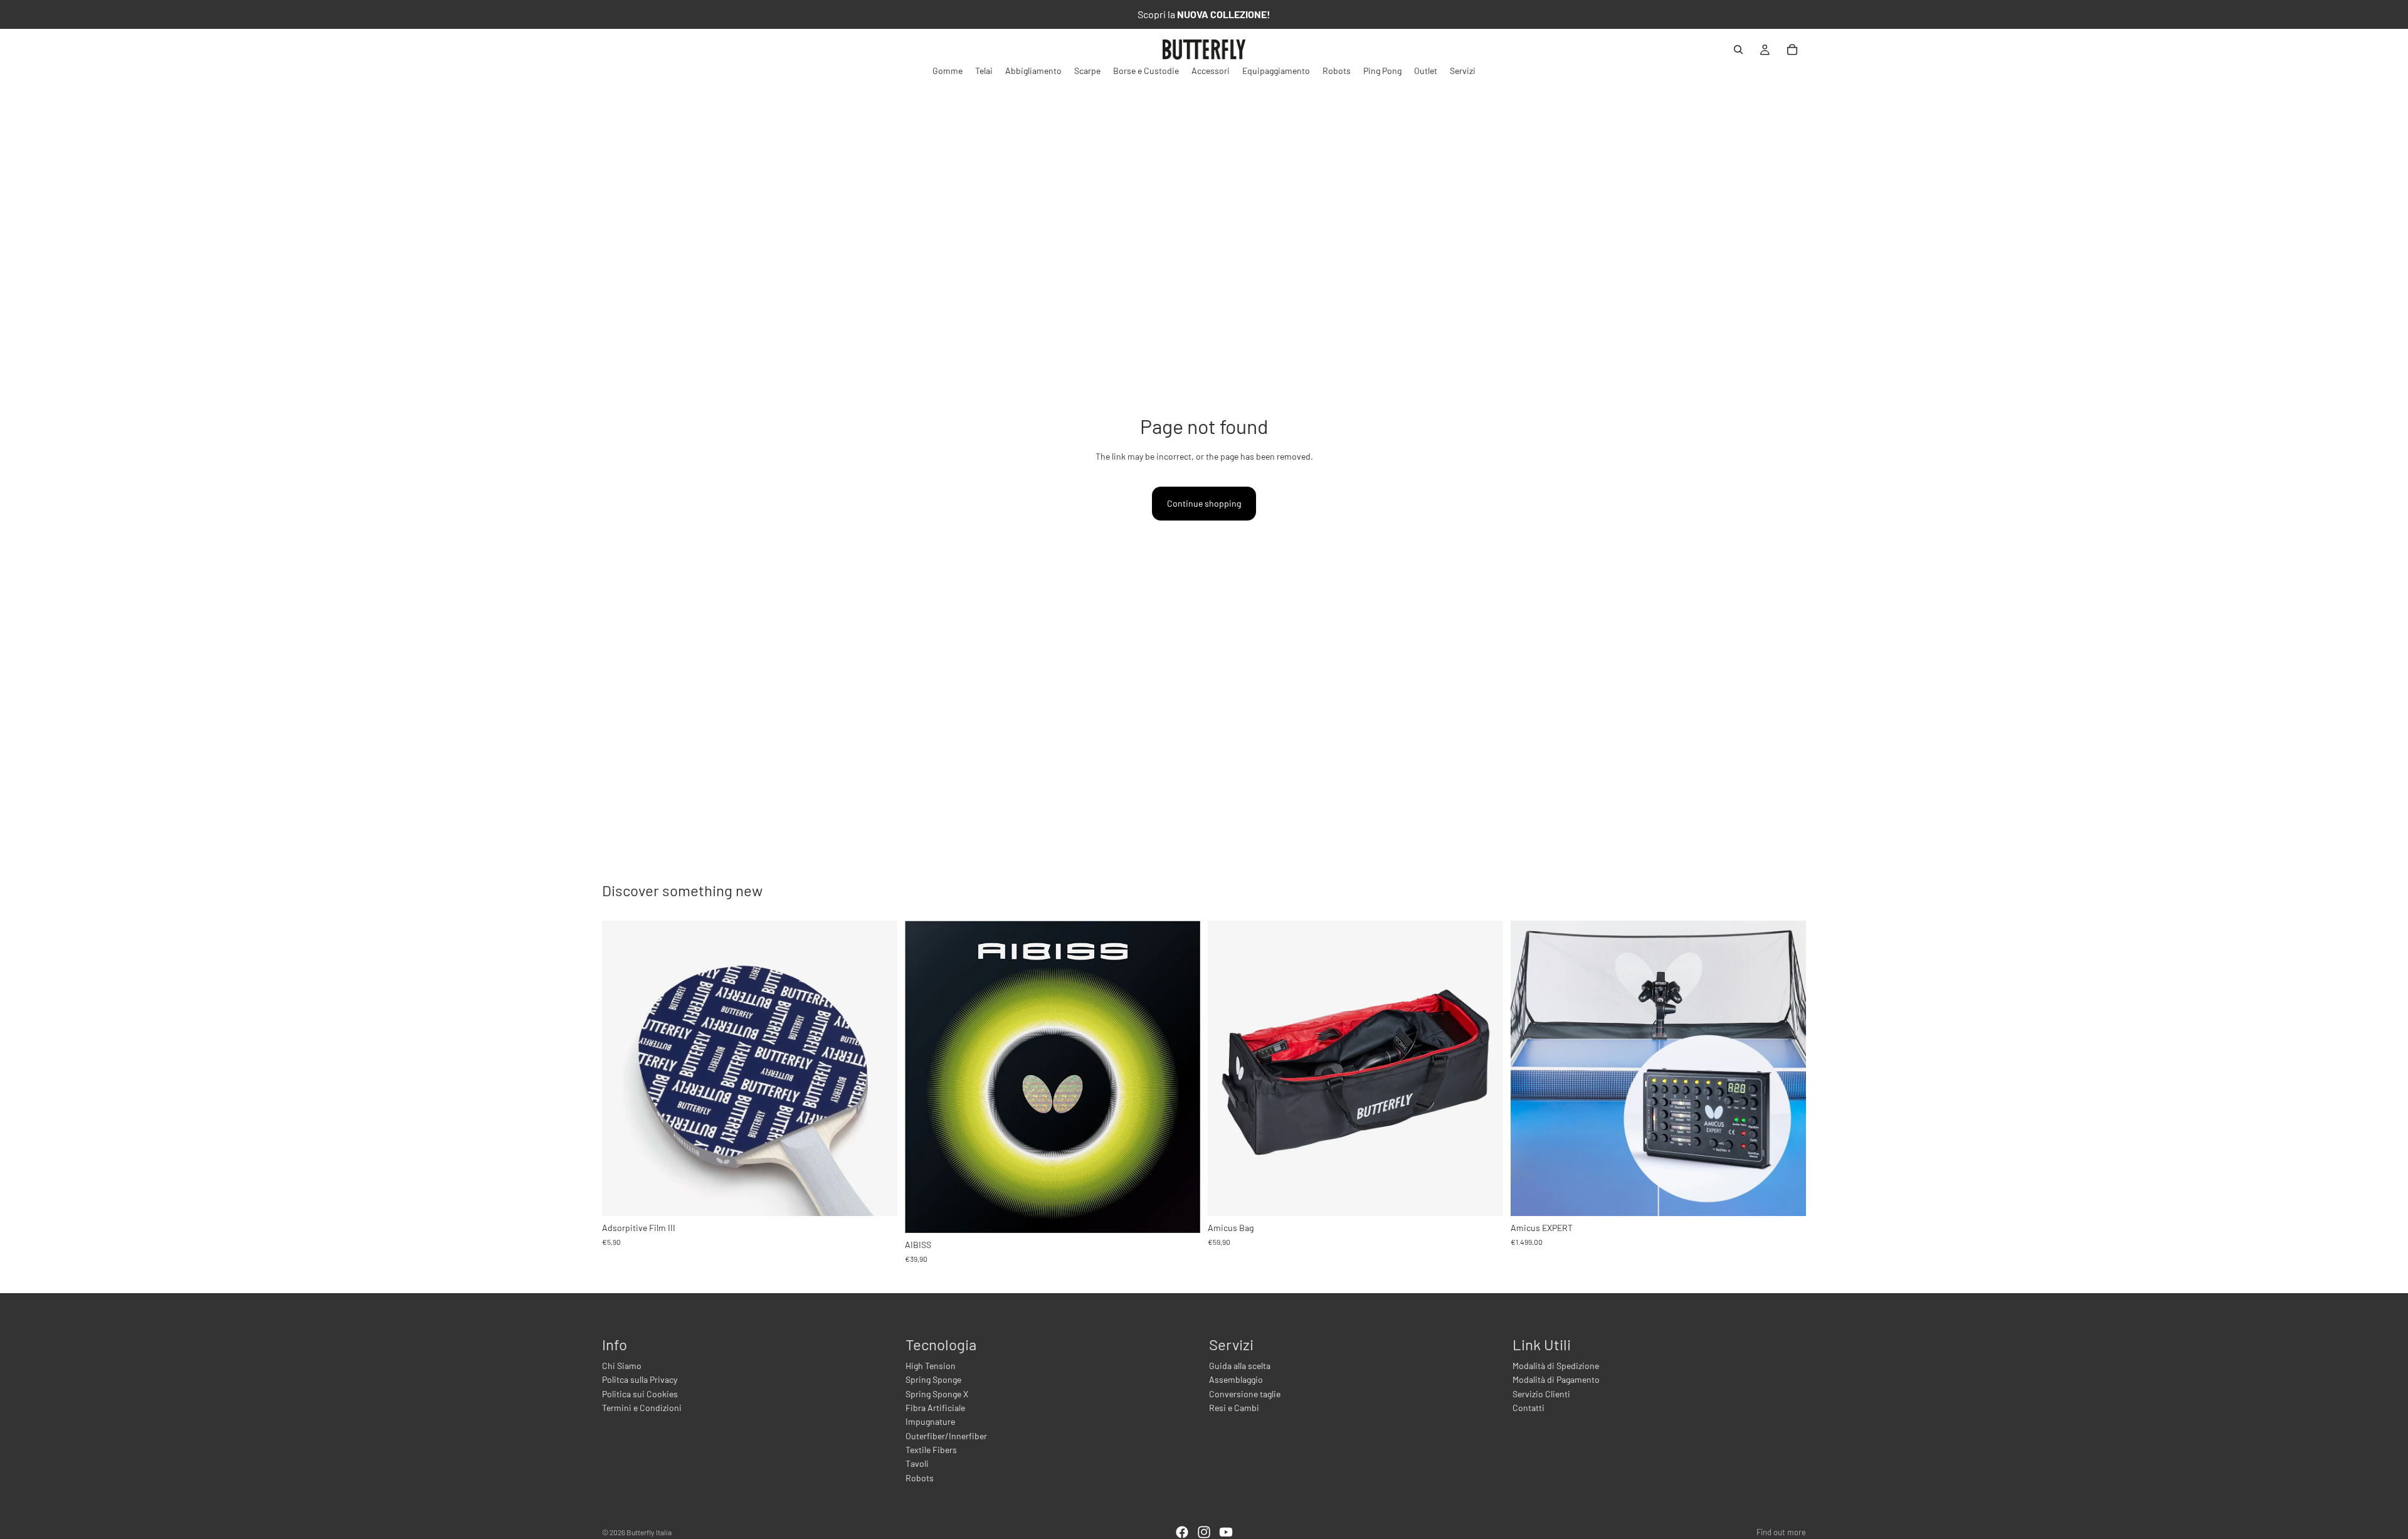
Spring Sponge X (937, 1394)
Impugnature (930, 1421)
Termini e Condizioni (642, 1408)
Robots (920, 1478)
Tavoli (917, 1463)
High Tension (931, 1366)
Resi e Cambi (1234, 1408)
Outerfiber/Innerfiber (946, 1436)
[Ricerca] (1738, 50)
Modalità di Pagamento (1556, 1379)
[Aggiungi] (878, 1197)
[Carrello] (1792, 50)
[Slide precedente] (924, 1077)
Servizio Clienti (1541, 1394)
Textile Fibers (931, 1450)
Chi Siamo (622, 1366)
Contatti (1529, 1408)
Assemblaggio (1236, 1379)
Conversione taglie (1245, 1394)
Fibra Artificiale (935, 1408)
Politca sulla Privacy (640, 1379)
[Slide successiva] (1181, 1077)
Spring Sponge (933, 1379)
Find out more (1781, 1532)
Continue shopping (1204, 503)
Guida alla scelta (1240, 1366)
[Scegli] (1181, 1214)
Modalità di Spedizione (1556, 1366)
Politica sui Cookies (640, 1394)
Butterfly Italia (649, 1532)
